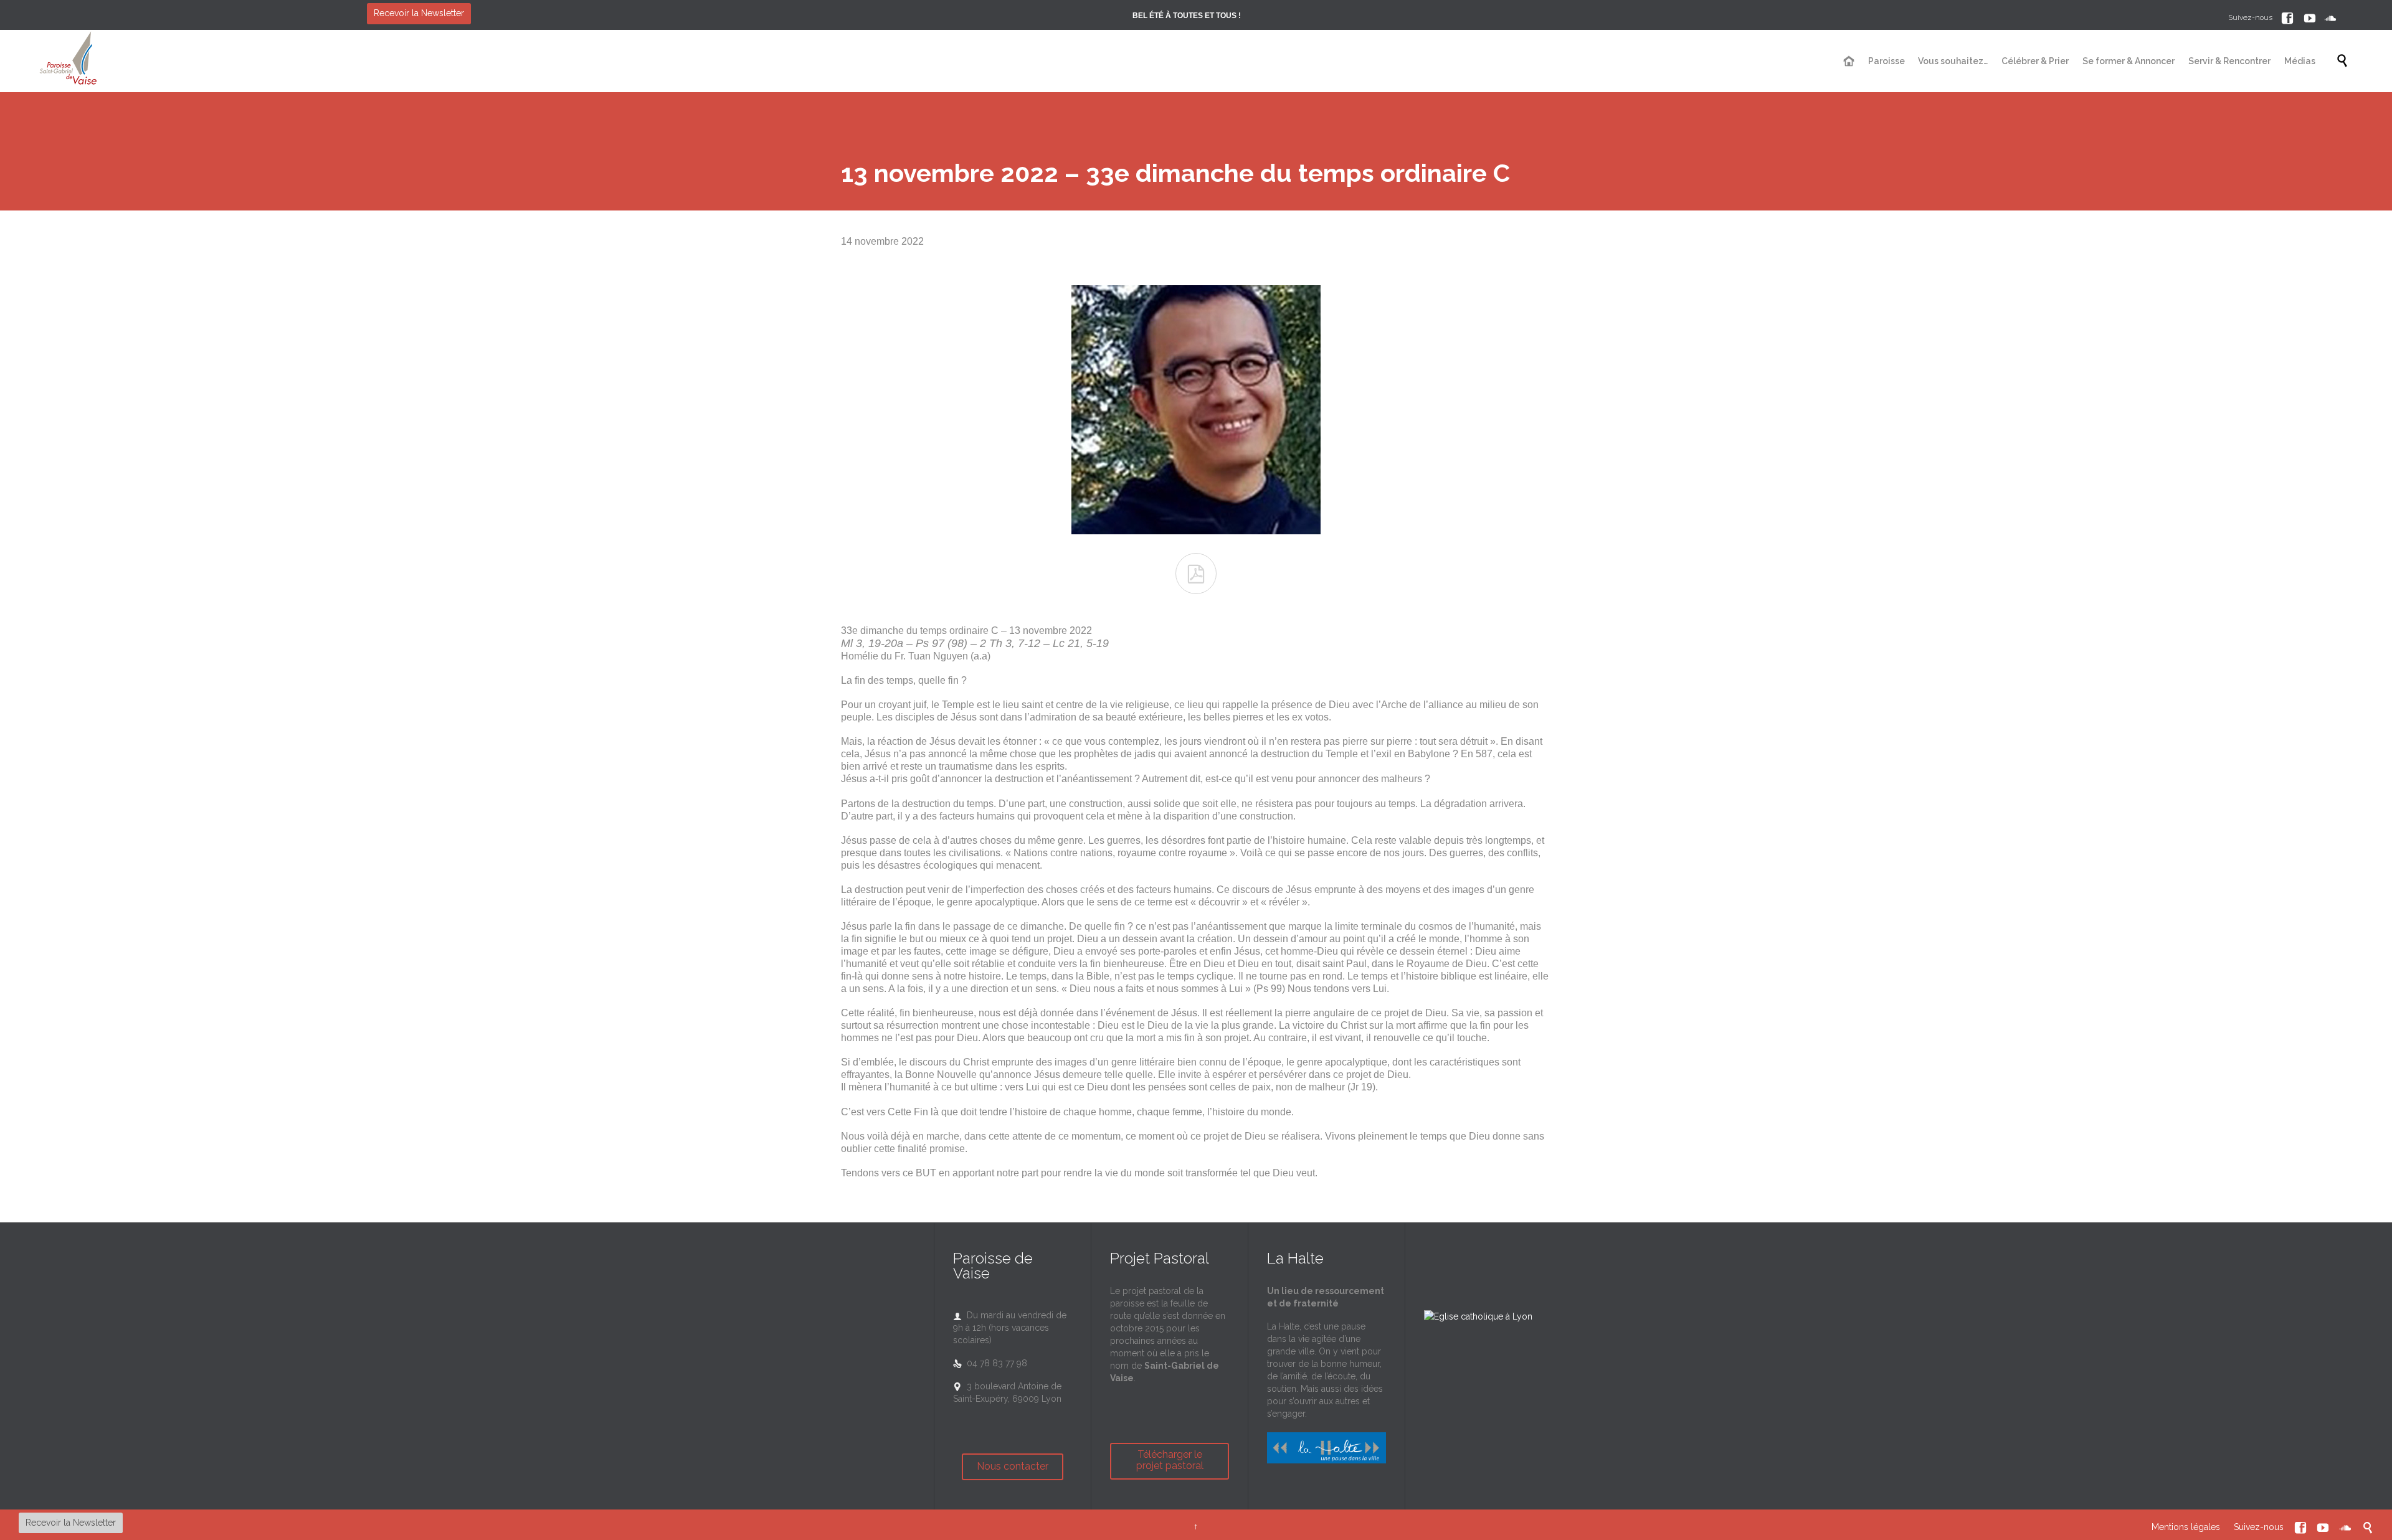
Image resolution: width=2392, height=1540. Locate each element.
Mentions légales (2186, 1527)
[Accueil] (1850, 62)
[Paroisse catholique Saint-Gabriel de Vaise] (69, 61)
